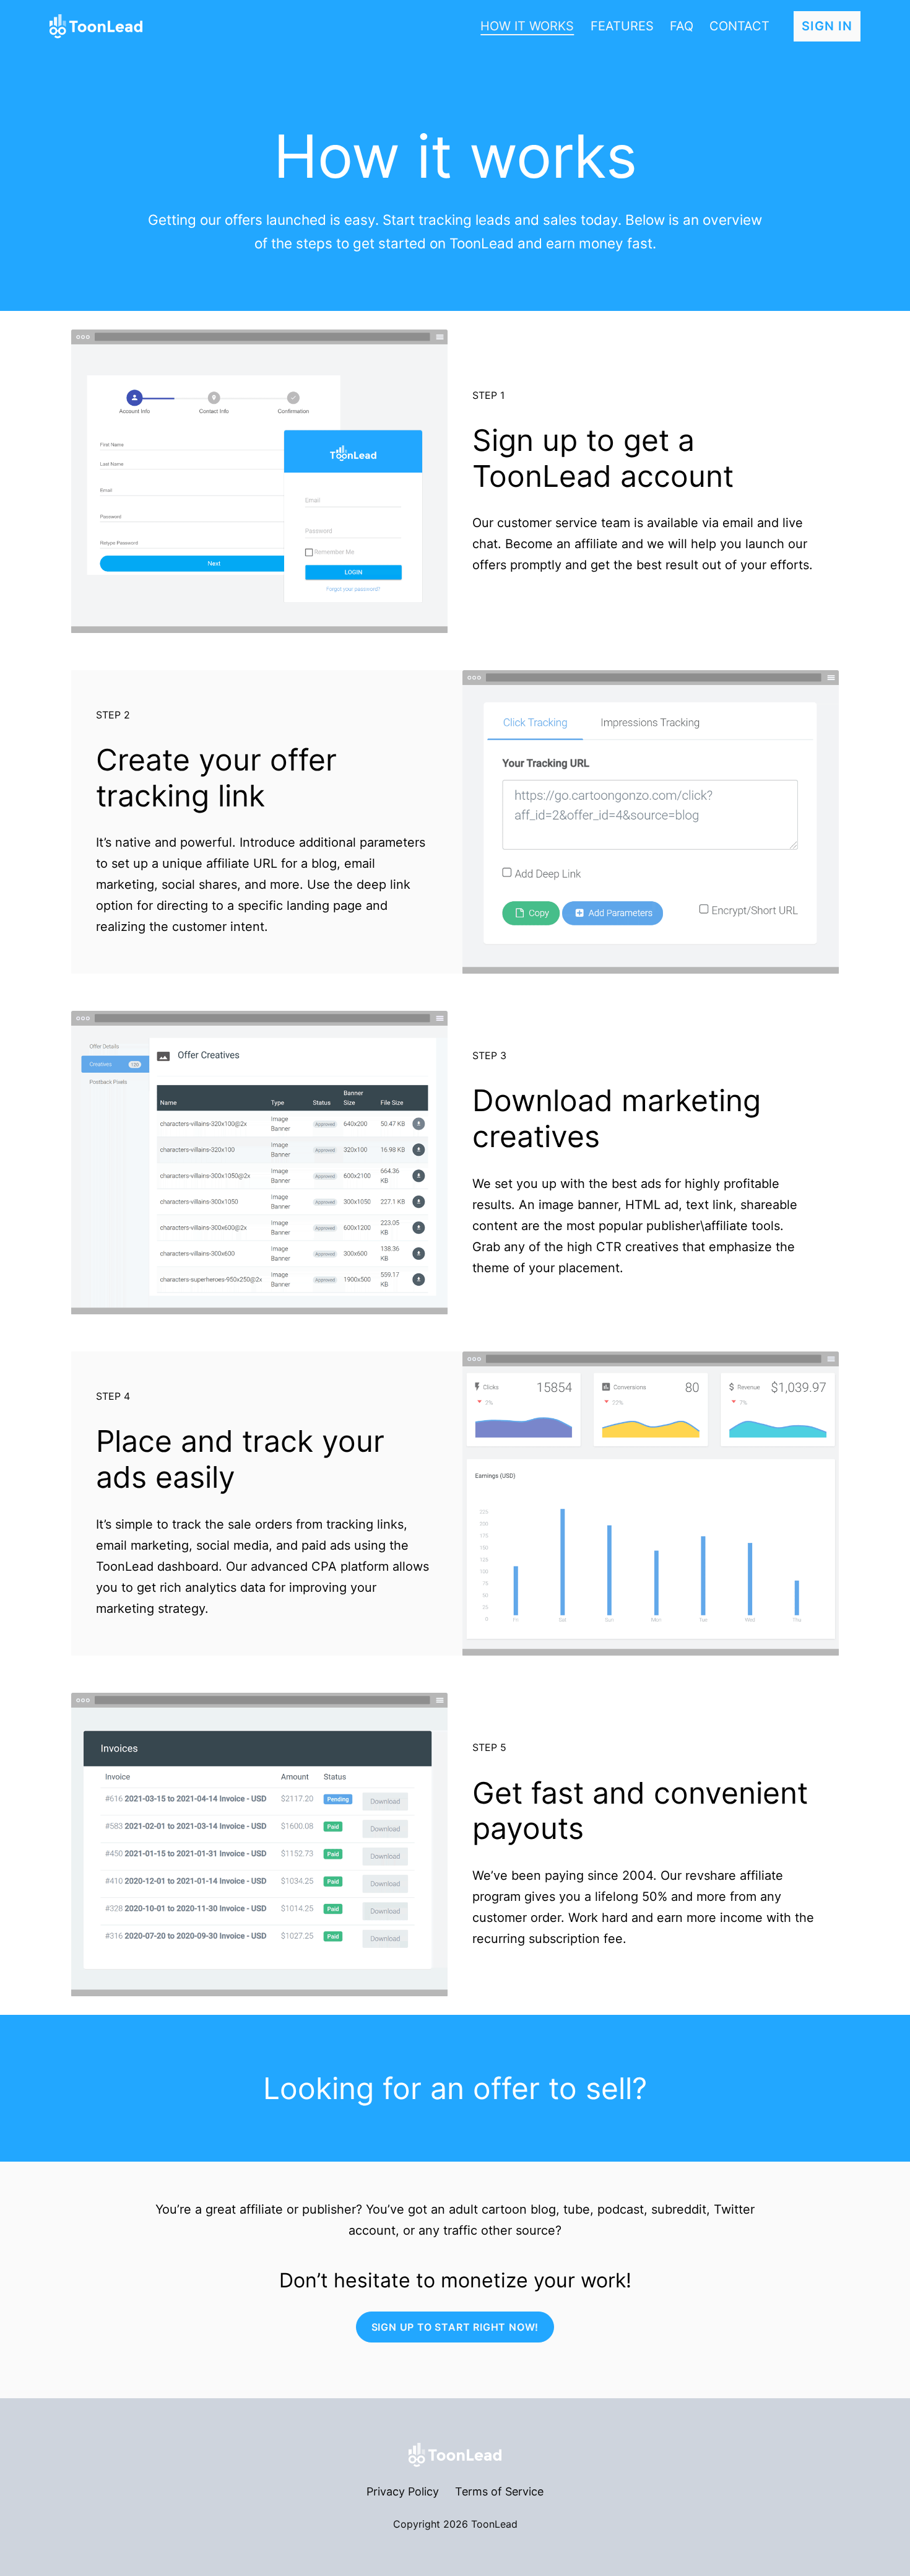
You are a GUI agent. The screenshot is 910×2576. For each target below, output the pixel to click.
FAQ (682, 26)
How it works (527, 26)
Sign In (827, 26)
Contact (739, 26)
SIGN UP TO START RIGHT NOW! (455, 2327)
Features (622, 26)
